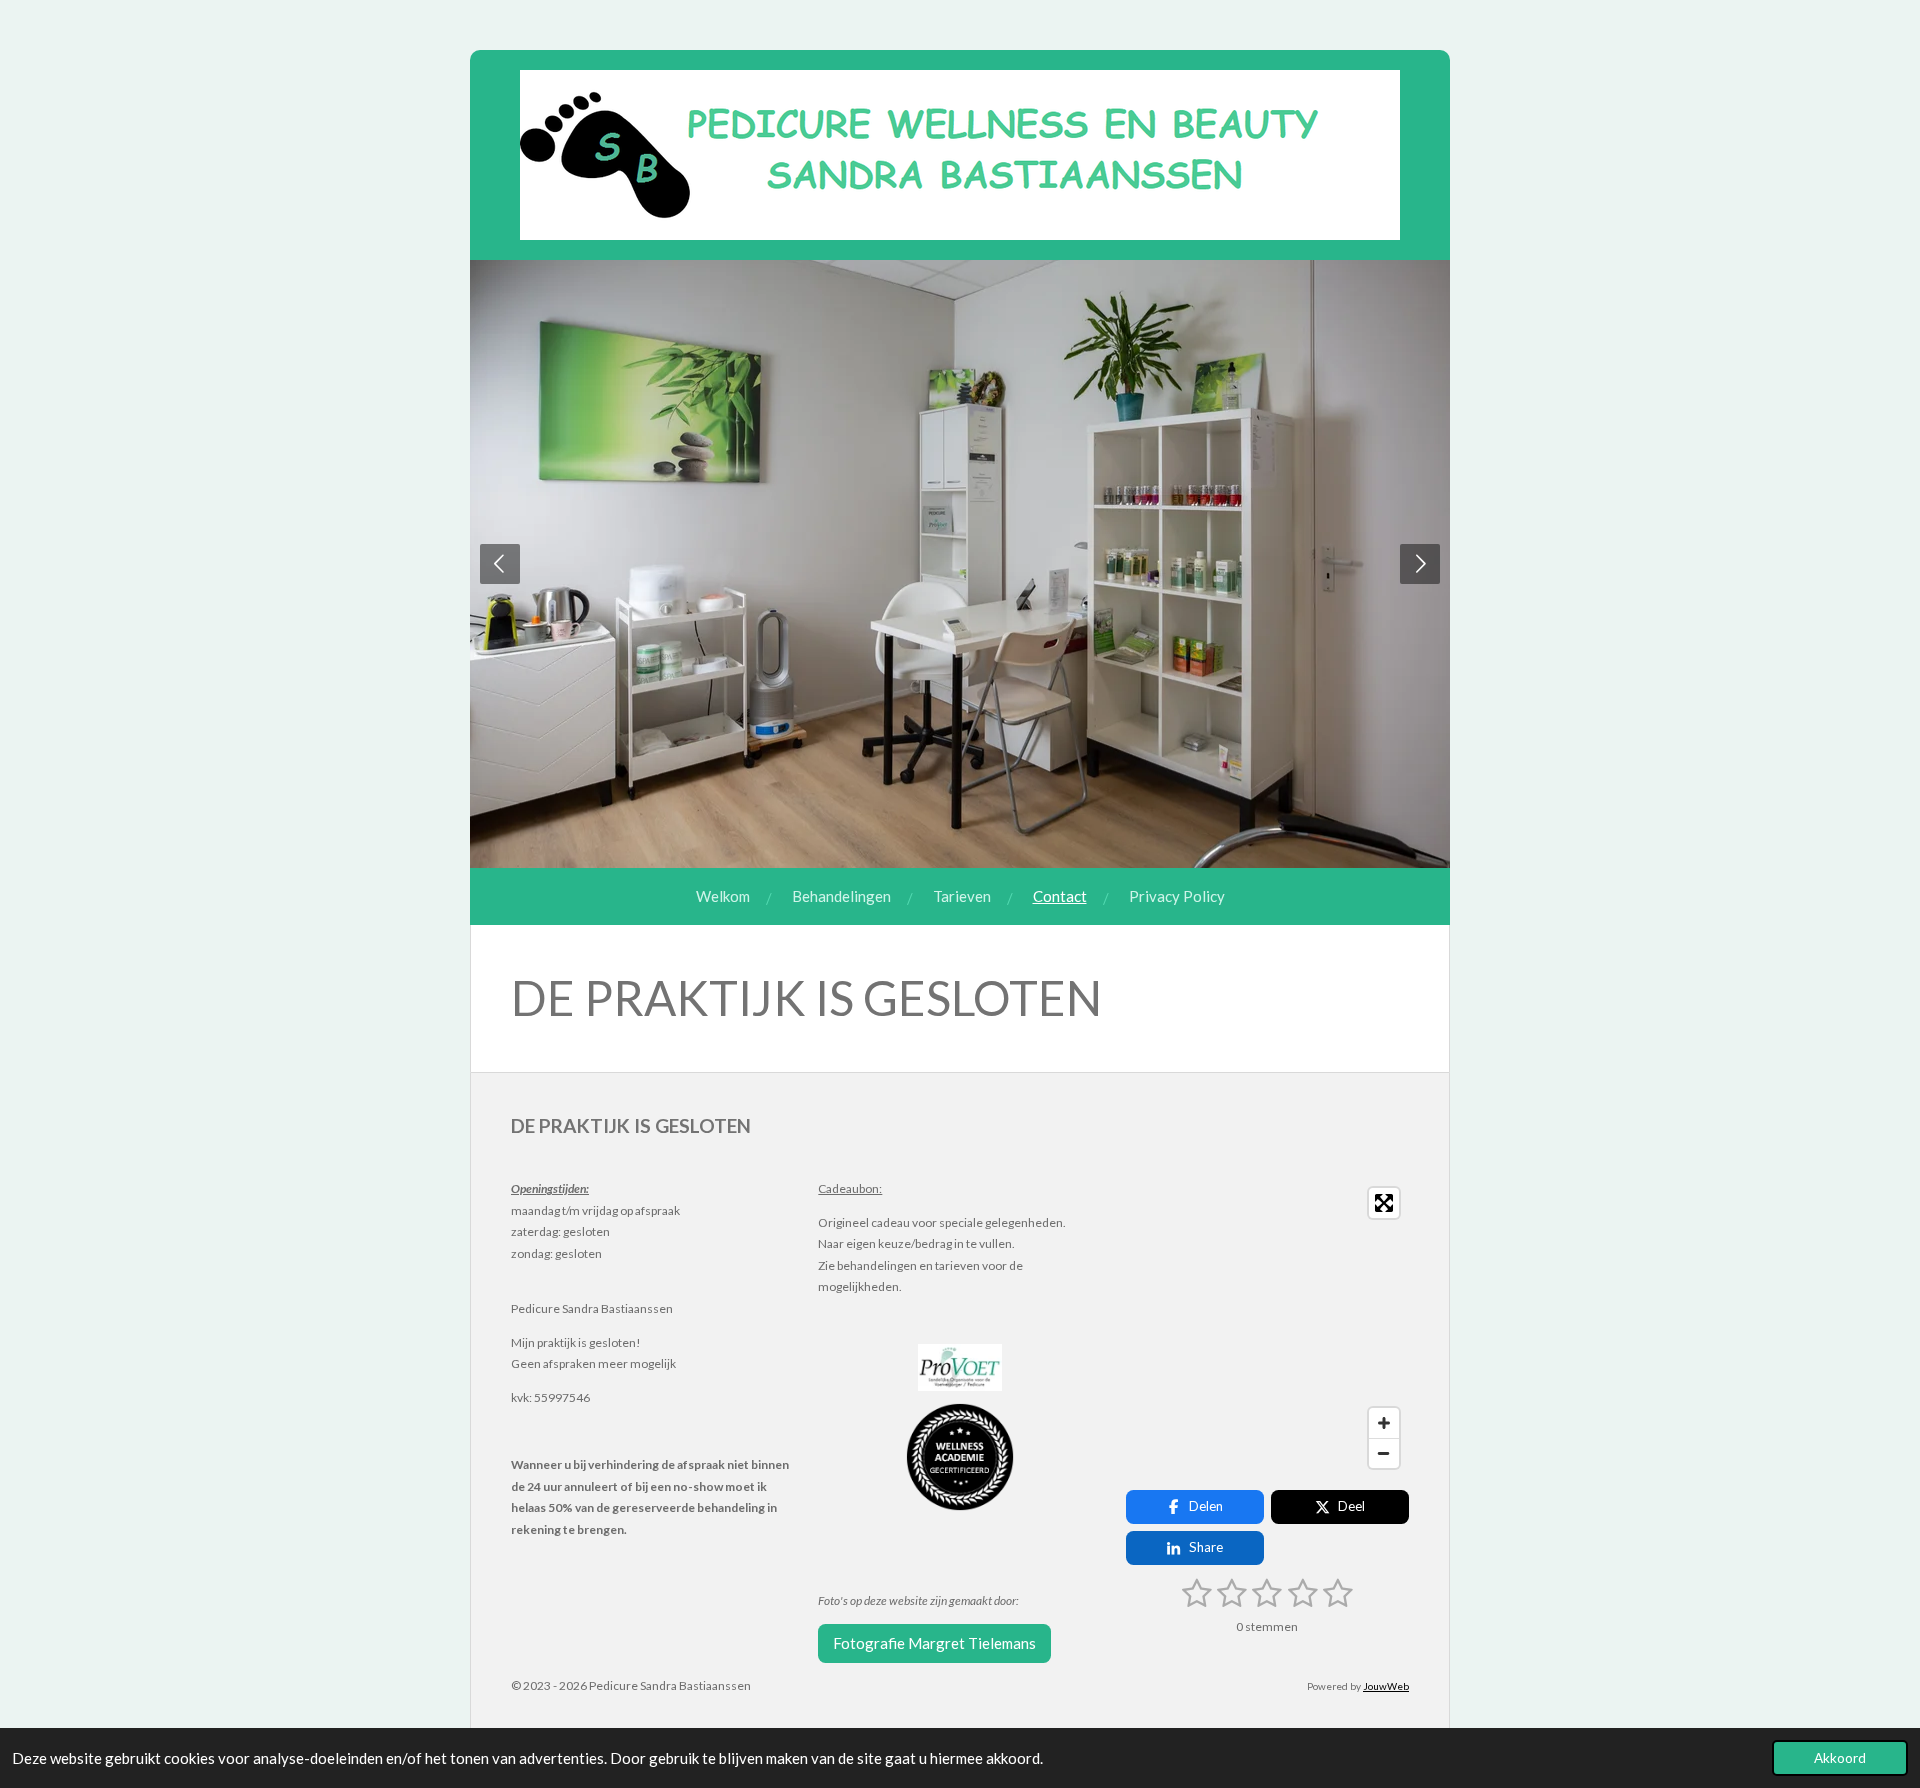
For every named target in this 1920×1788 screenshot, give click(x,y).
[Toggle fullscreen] (1384, 1203)
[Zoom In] (1384, 1423)
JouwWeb (1386, 1686)
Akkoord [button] (1840, 1758)
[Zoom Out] (1384, 1453)
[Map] (1267, 1328)
